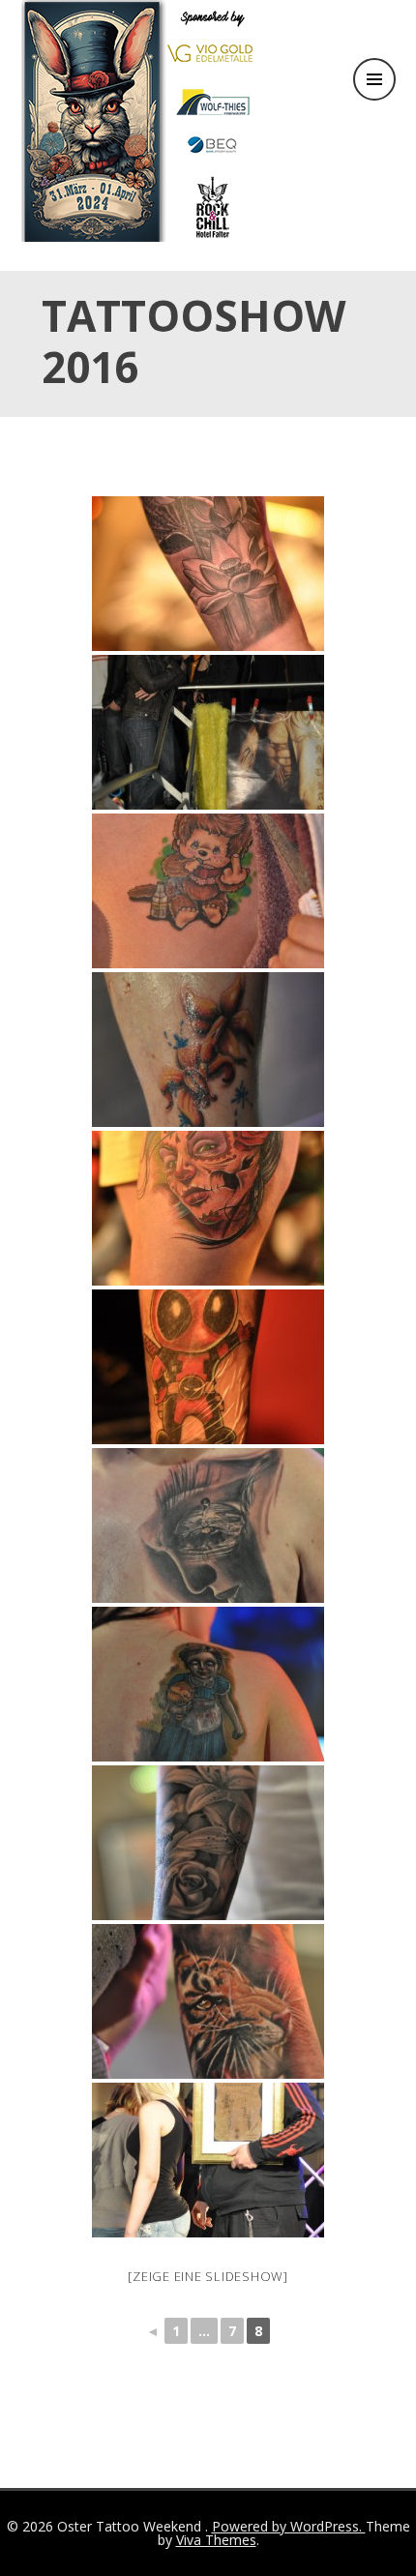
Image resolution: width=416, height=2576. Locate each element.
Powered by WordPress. (289, 2526)
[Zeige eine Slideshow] (208, 2276)
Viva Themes (216, 2540)
